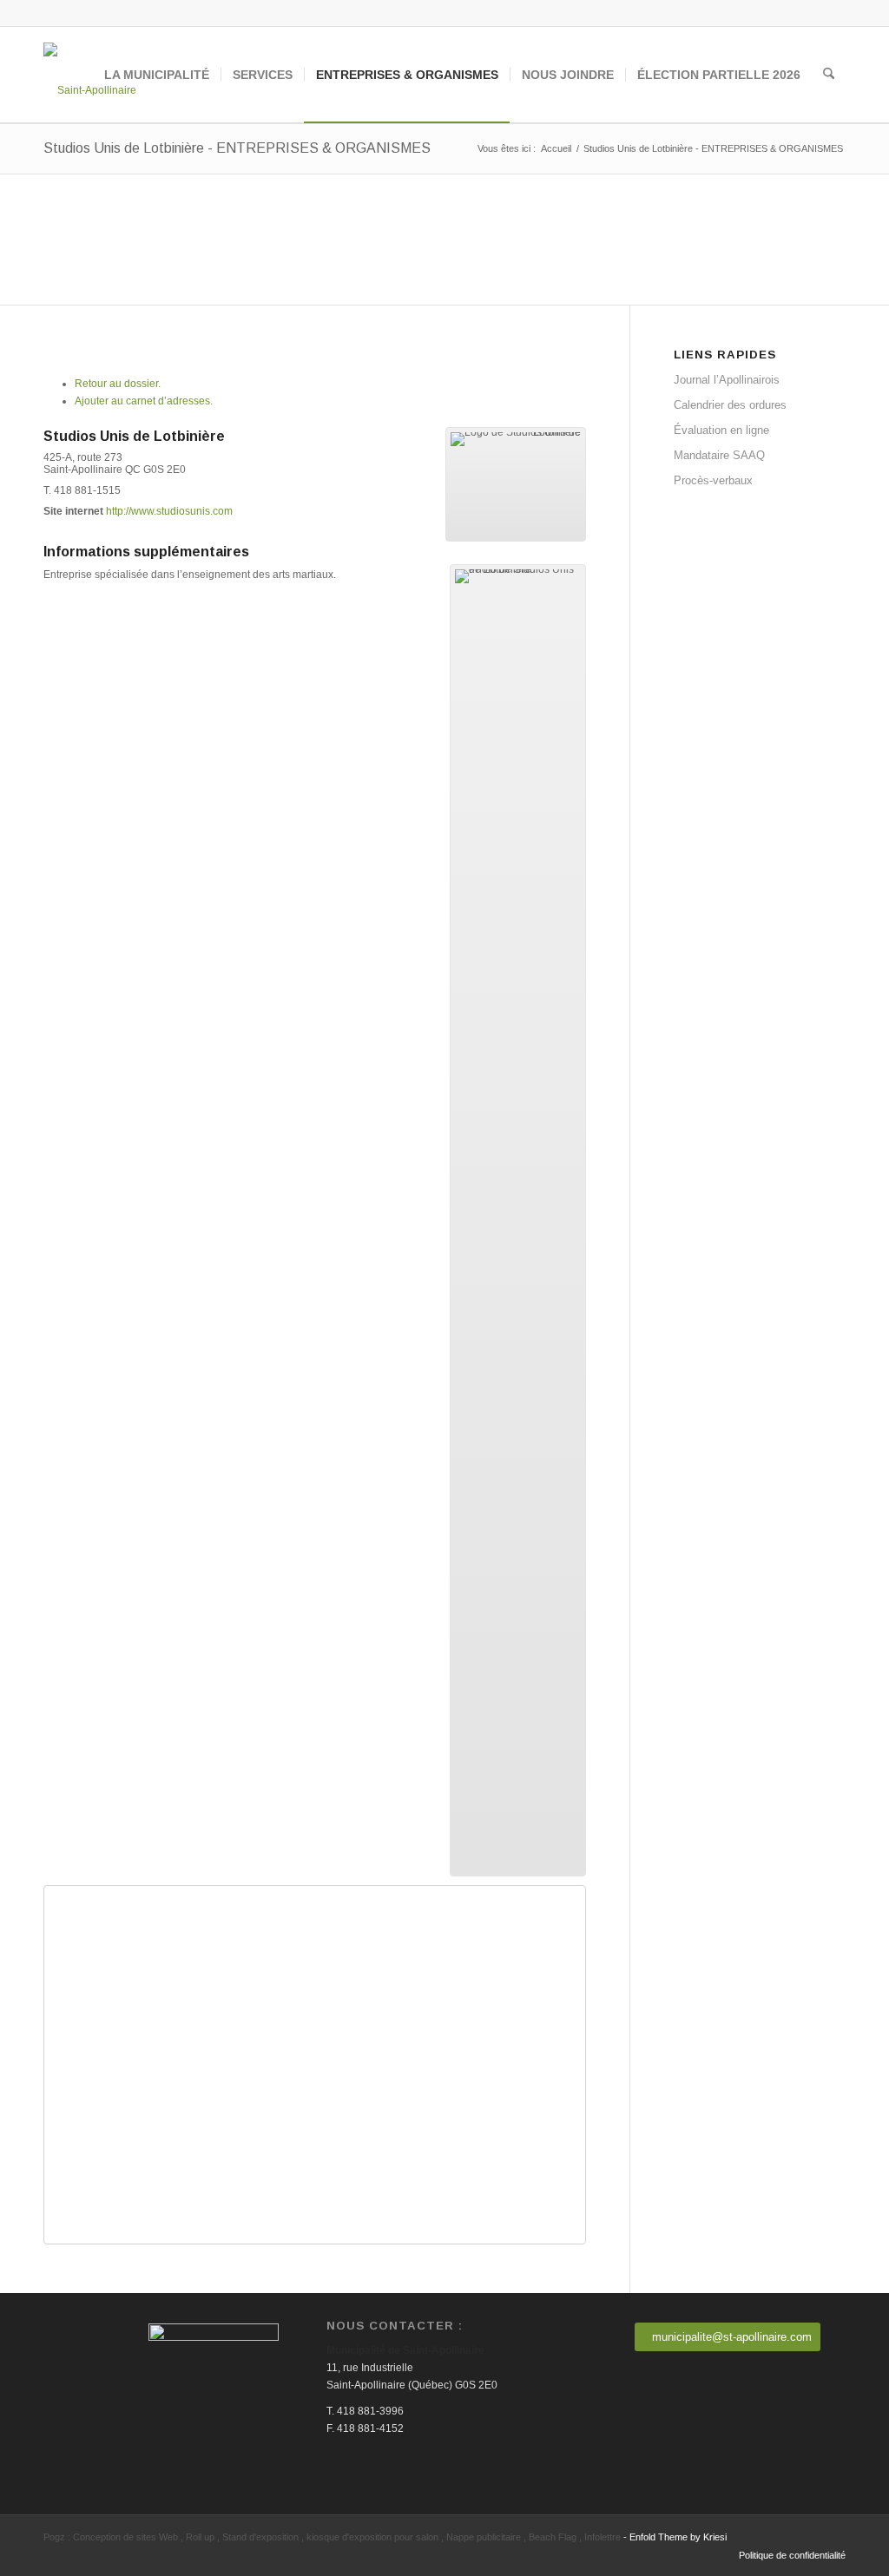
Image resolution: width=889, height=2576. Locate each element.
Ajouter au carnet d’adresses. (144, 401)
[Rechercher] (829, 75)
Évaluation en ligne (721, 430)
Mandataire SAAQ (719, 455)
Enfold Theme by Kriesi (678, 2537)
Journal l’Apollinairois (727, 380)
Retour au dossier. (118, 384)
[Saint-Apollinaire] (90, 75)
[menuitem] (157, 75)
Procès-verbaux (713, 480)
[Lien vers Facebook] (833, 13)
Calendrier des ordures (730, 405)
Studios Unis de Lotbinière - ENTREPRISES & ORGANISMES (237, 148)
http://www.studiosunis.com (169, 511)
